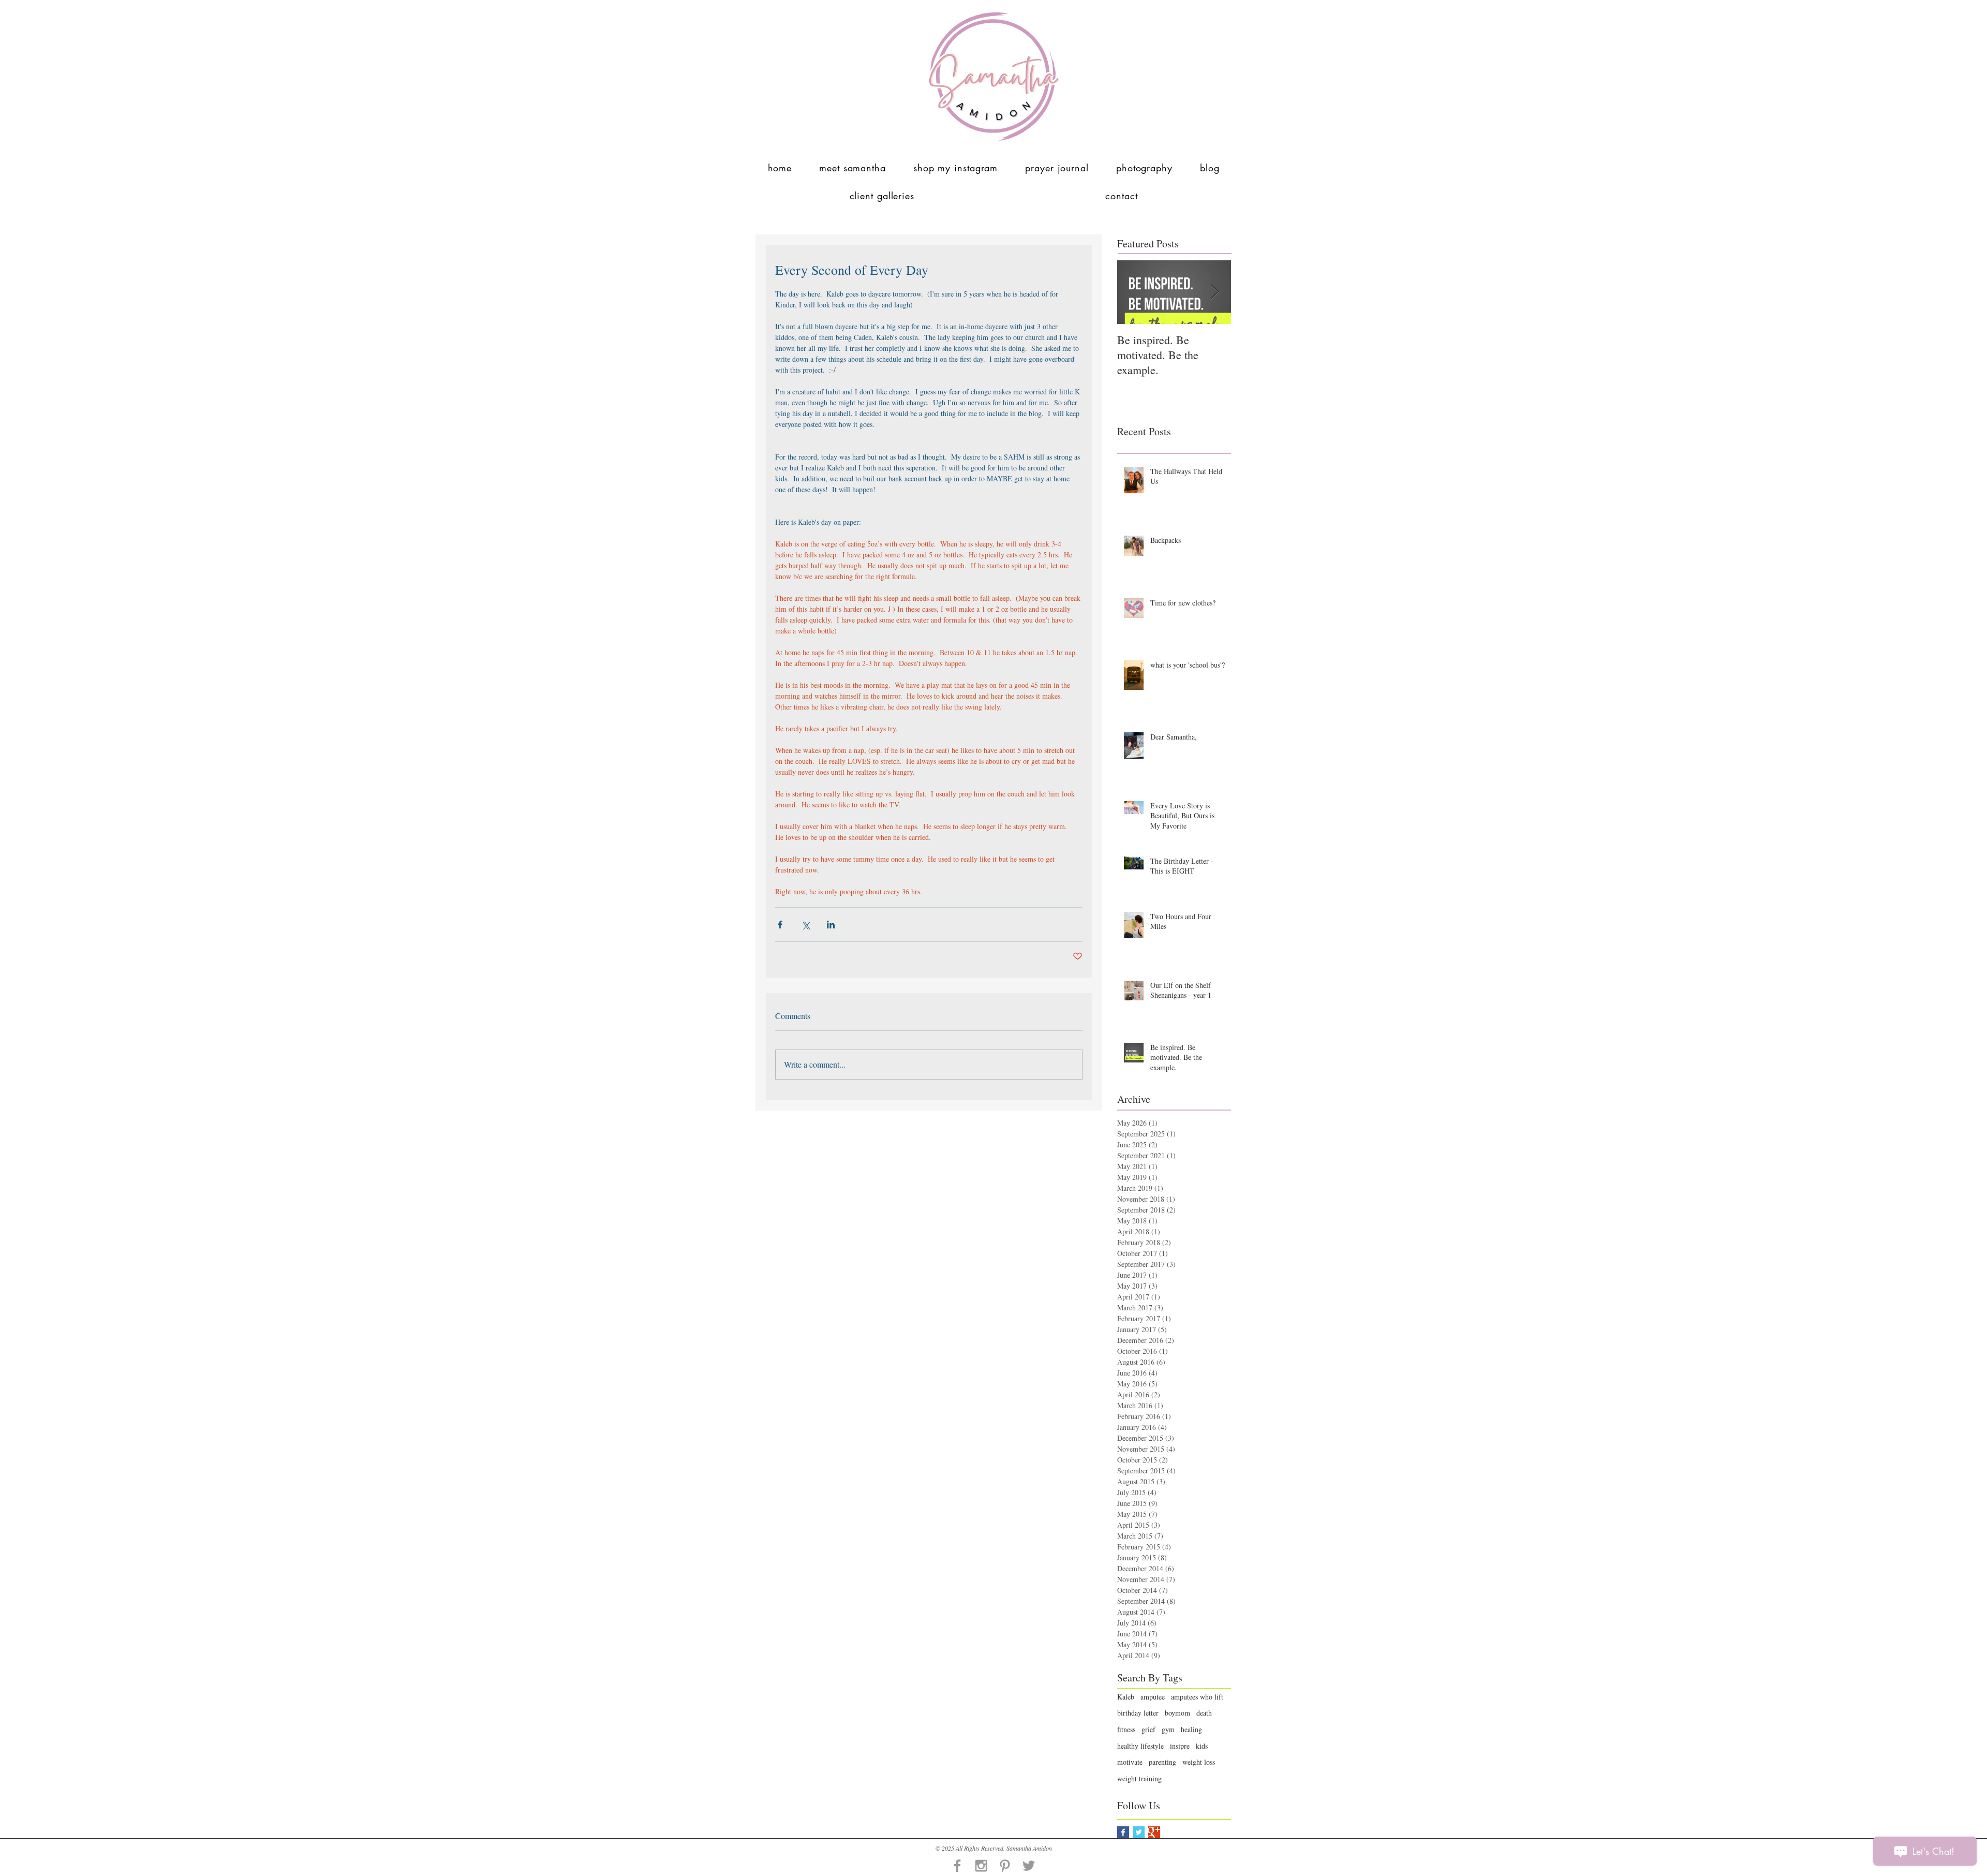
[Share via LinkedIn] (831, 925)
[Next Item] (1214, 292)
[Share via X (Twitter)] (805, 925)
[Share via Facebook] (780, 925)
